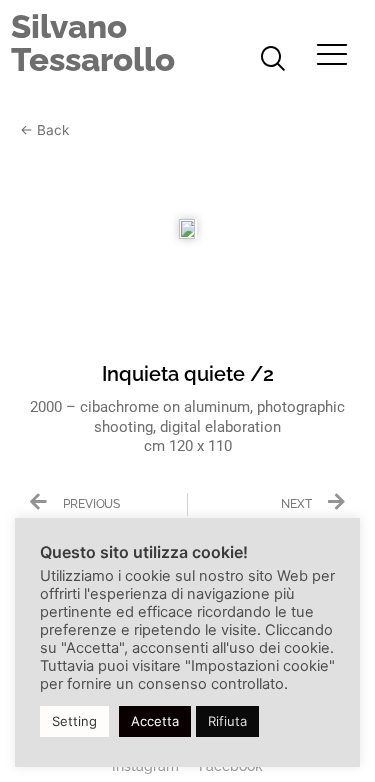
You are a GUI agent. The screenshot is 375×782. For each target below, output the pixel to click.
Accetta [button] (155, 721)
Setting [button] (74, 721)
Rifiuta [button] (227, 721)
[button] (273, 60)
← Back (44, 130)
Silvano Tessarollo (93, 43)
